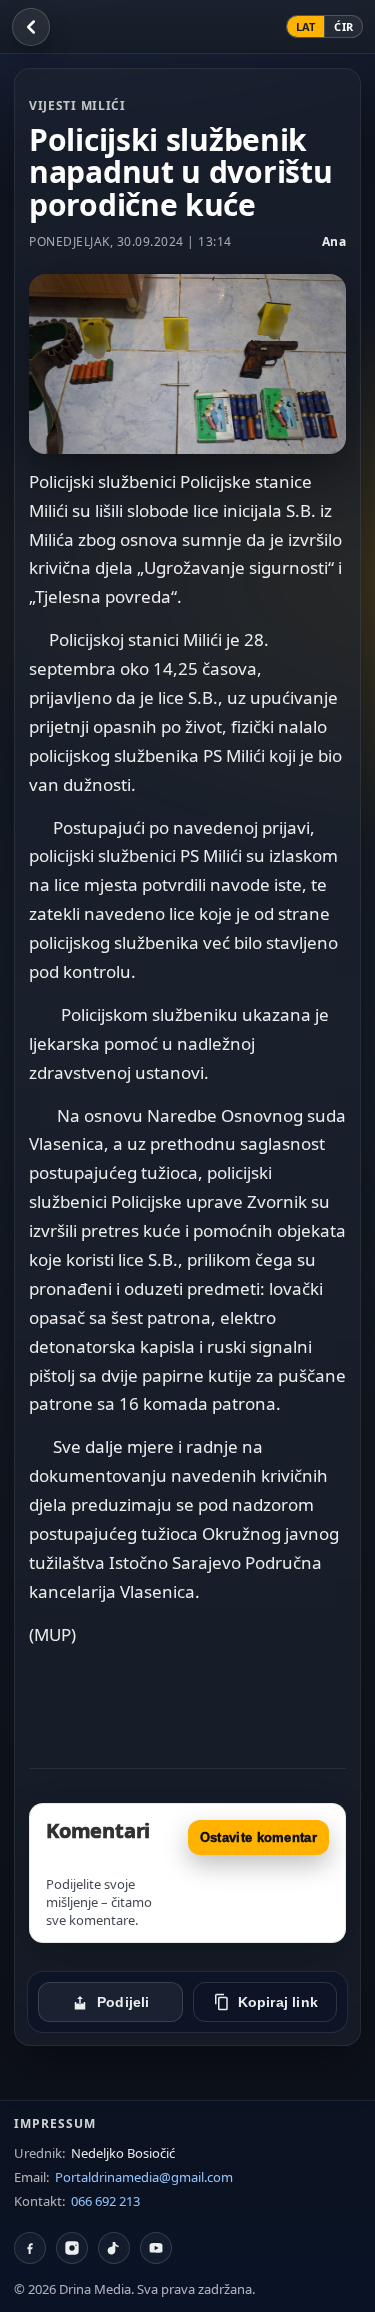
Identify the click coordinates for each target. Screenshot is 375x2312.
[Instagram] (72, 2248)
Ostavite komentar (258, 1837)
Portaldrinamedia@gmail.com (144, 2177)
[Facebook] (30, 2248)
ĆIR (343, 26)
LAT (306, 26)
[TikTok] (114, 2248)
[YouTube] (156, 2248)
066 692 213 (105, 2201)
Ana (334, 241)
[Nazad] (31, 27)
